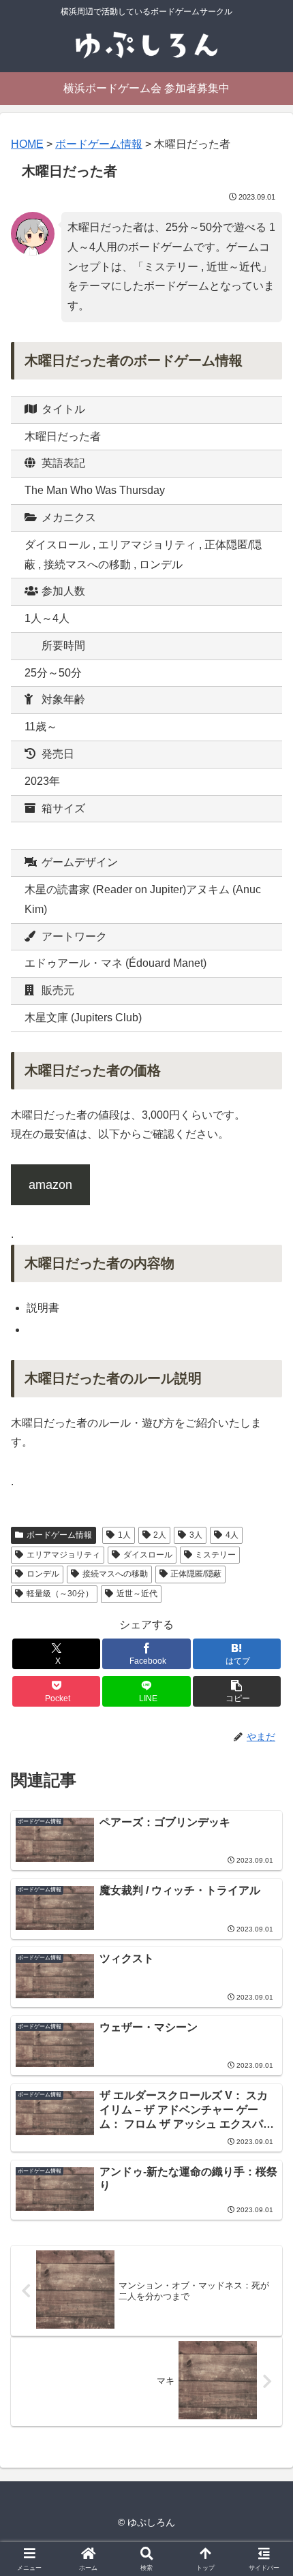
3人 (196, 1535)
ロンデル (43, 1574)
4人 (232, 1535)
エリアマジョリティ (63, 1555)
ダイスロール (148, 1555)
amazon (50, 1185)
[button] (237, 1691)
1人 (124, 1535)
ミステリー (215, 1555)
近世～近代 (137, 1594)
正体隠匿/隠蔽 (196, 1574)
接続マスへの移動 (115, 1574)
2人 (160, 1535)
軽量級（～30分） (60, 1594)
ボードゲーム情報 (59, 1535)
